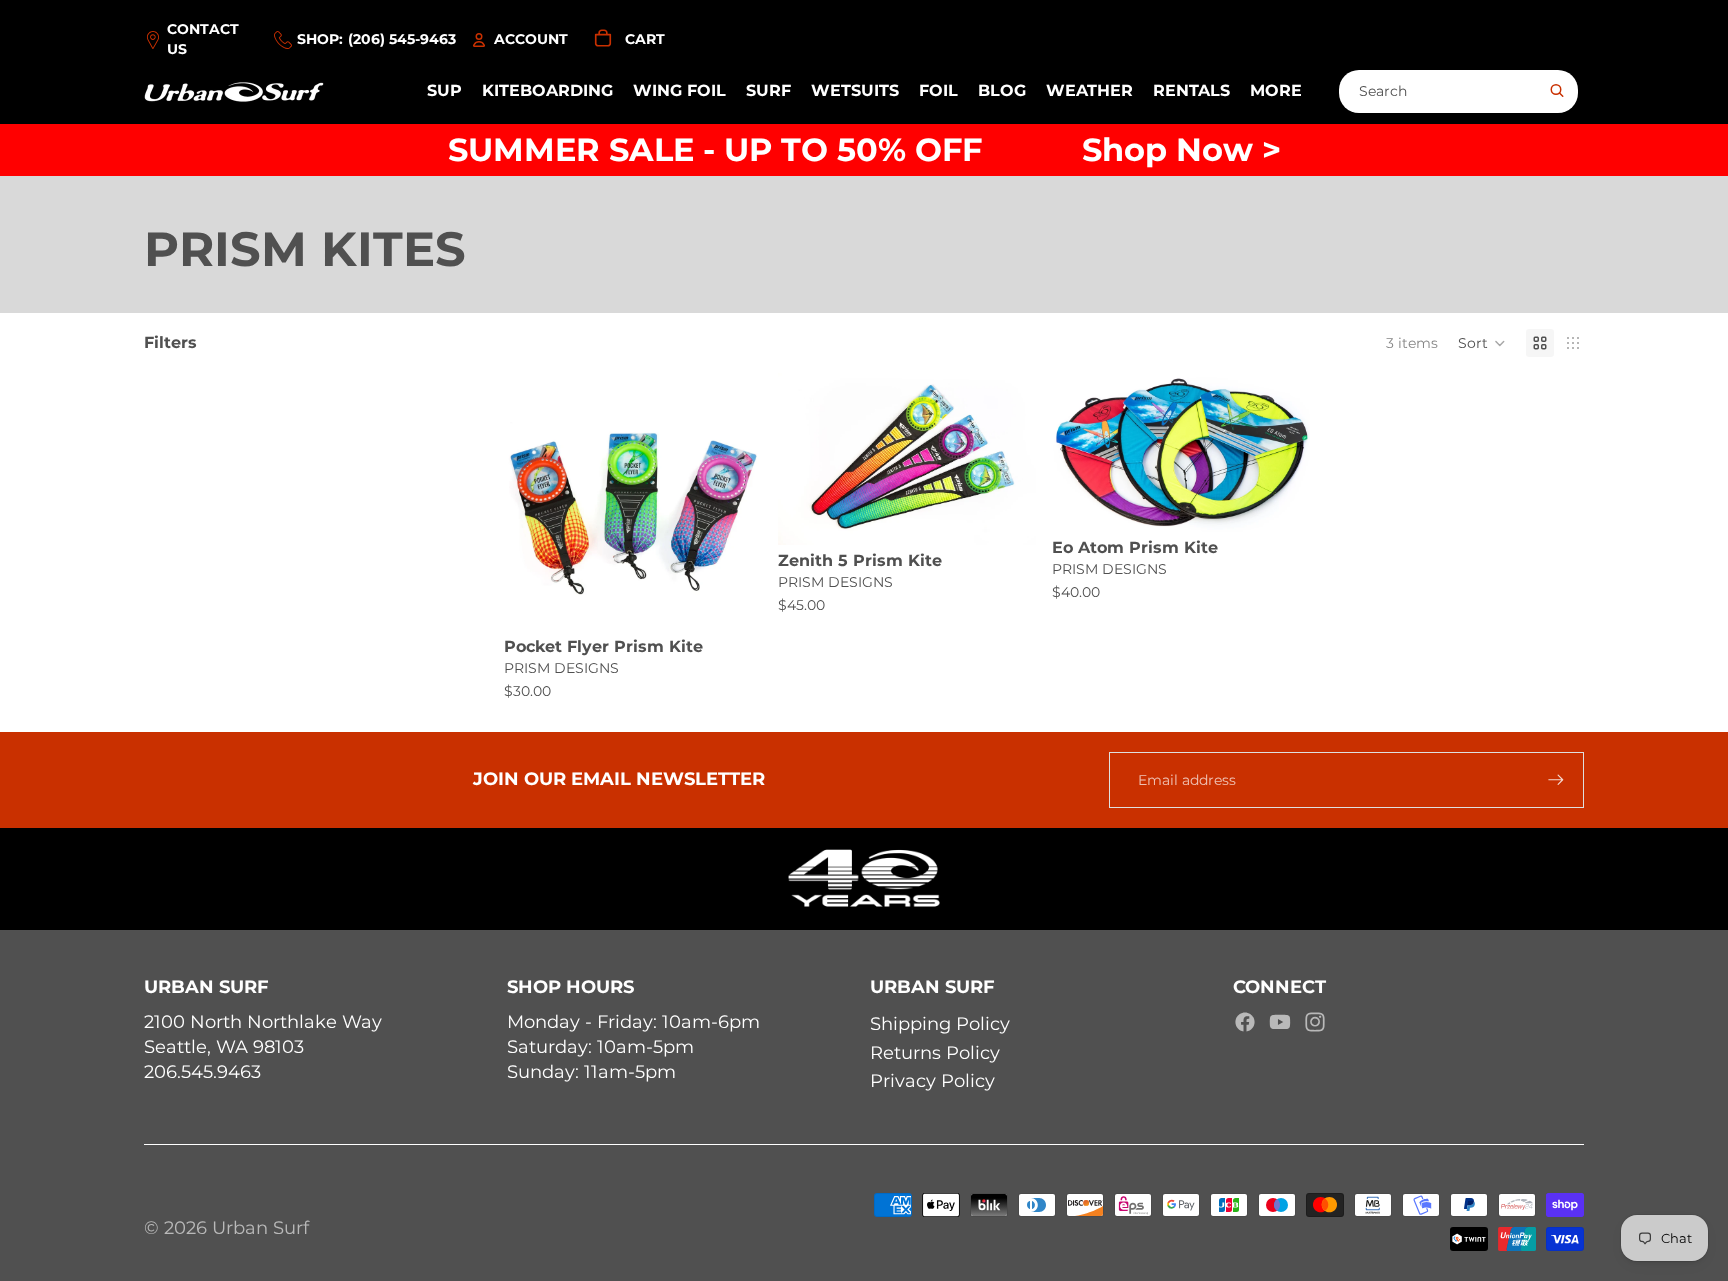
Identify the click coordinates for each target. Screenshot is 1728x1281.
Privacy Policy (932, 1081)
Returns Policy (935, 1053)
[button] (1482, 343)
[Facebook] (1245, 1022)
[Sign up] (1556, 780)
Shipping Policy (940, 1024)
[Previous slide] (534, 502)
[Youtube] (1280, 1022)
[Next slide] (732, 502)
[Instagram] (1315, 1022)
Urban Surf (260, 1228)
